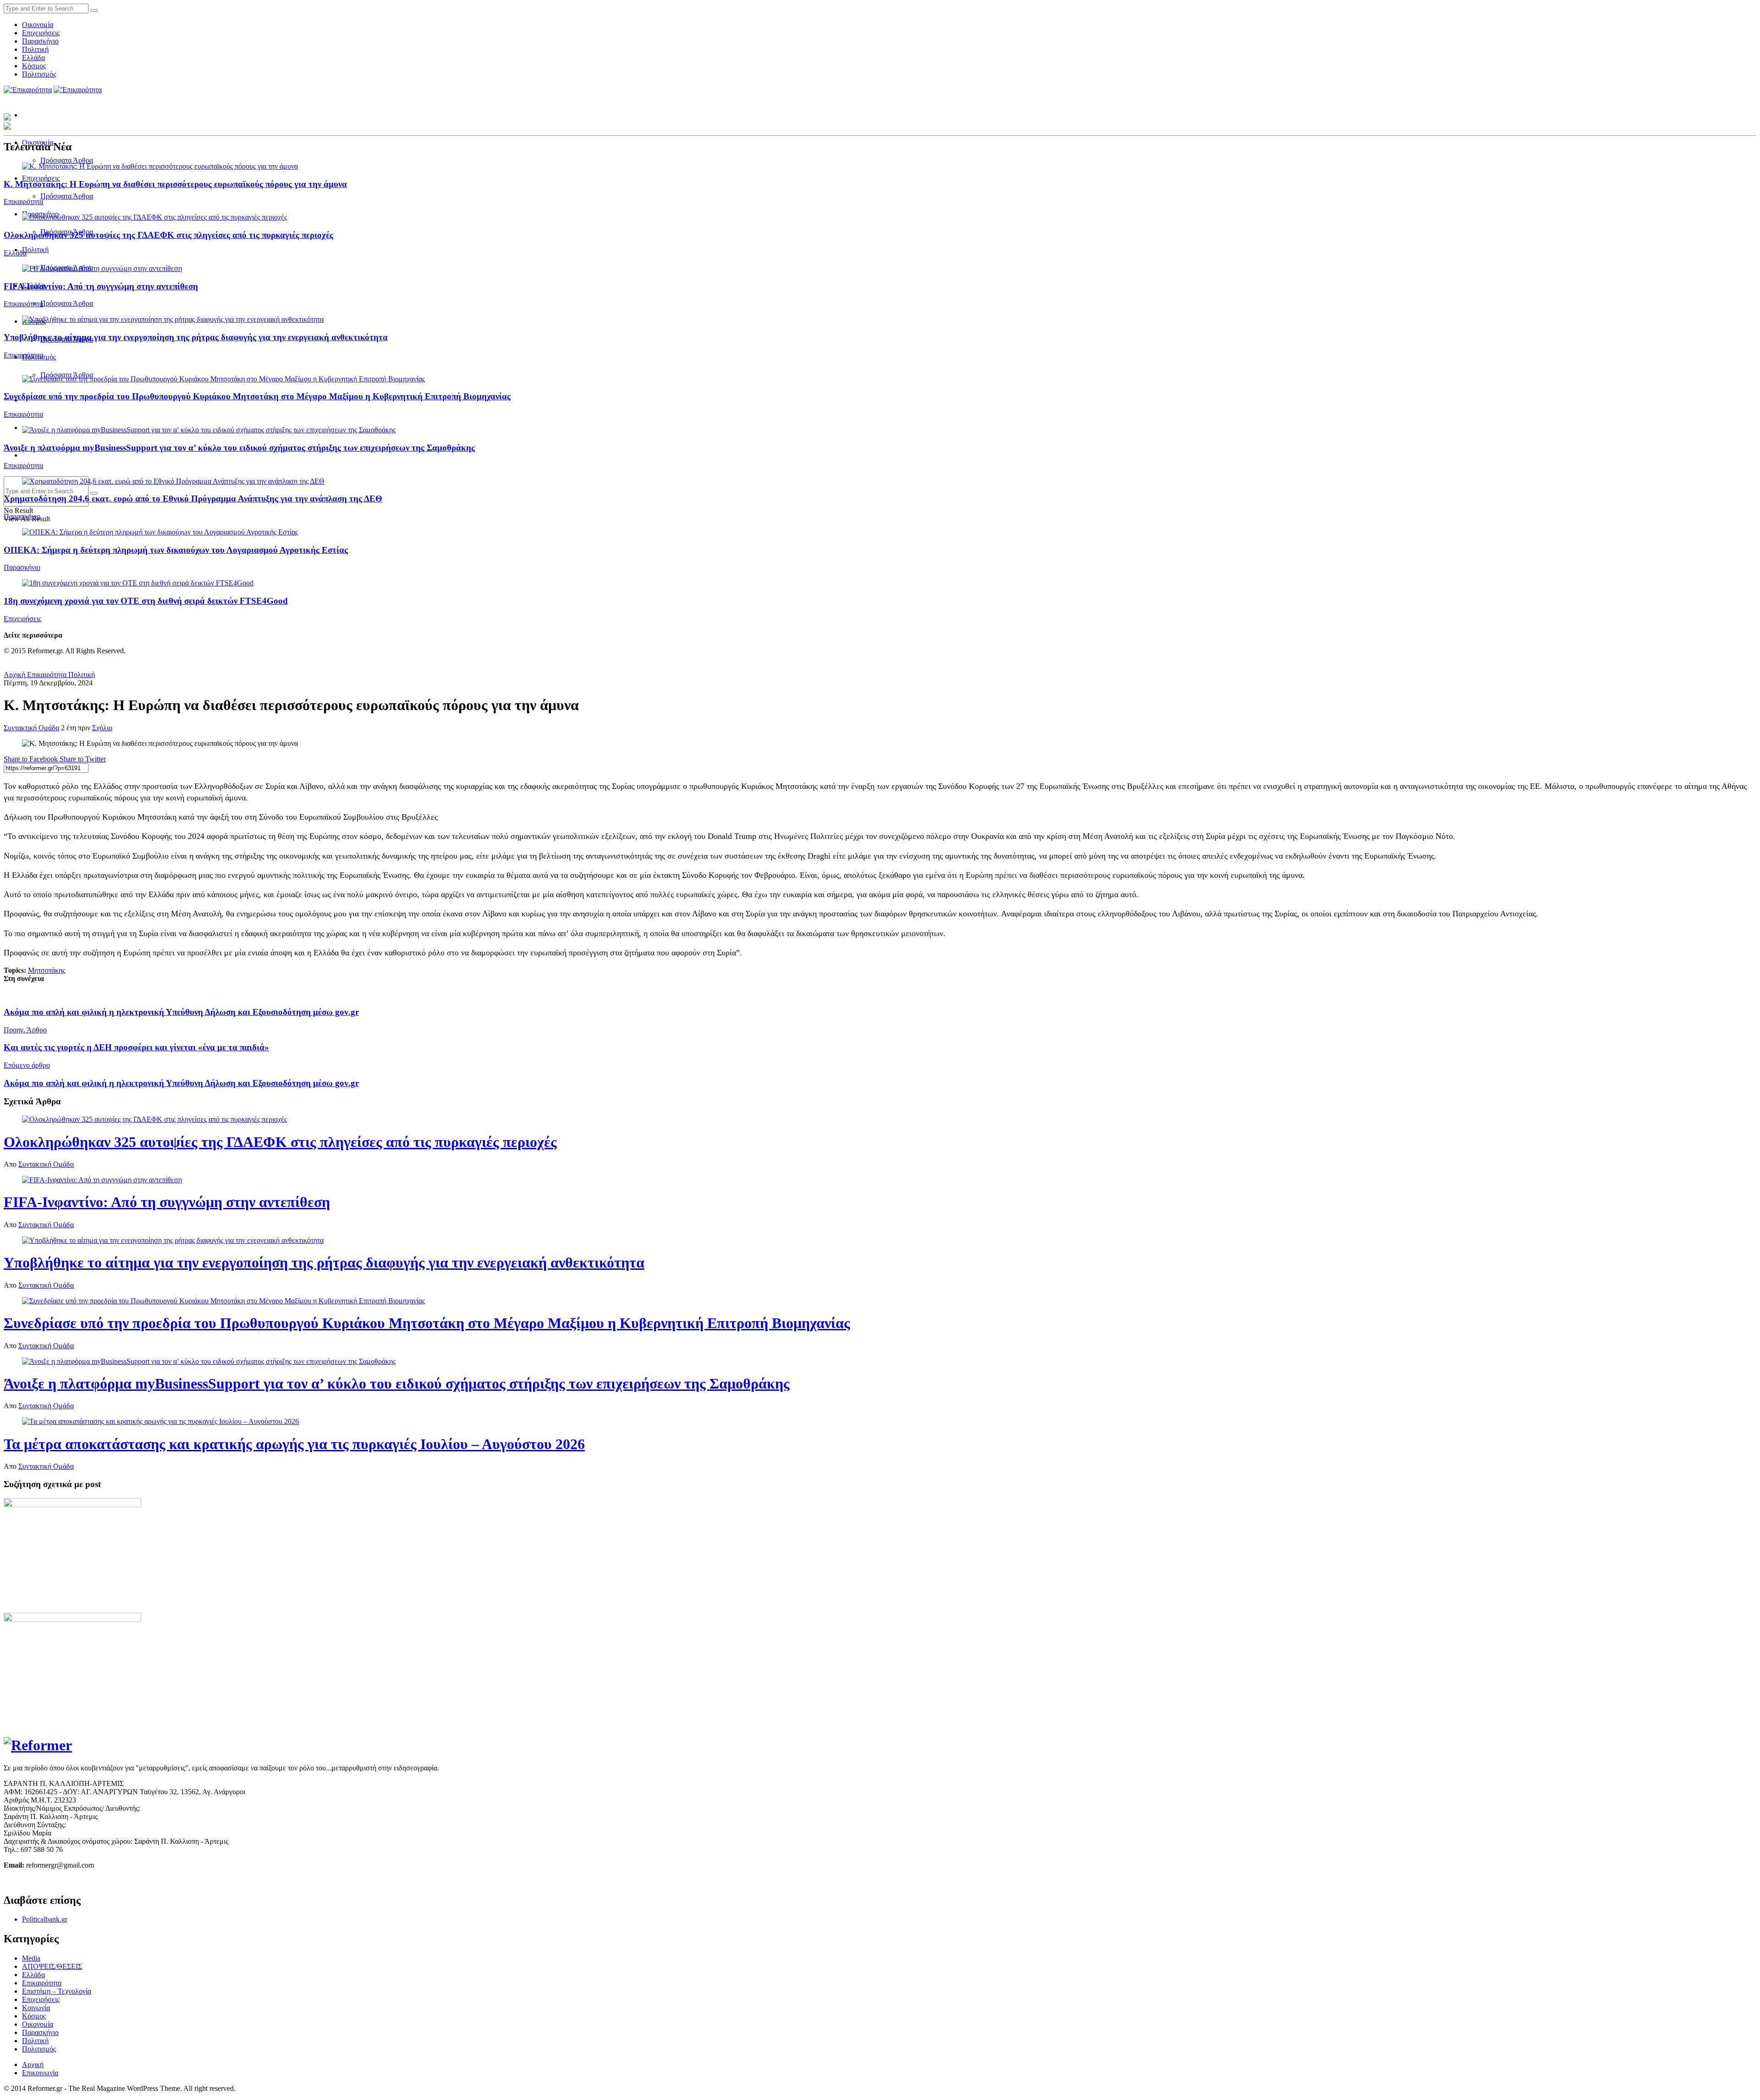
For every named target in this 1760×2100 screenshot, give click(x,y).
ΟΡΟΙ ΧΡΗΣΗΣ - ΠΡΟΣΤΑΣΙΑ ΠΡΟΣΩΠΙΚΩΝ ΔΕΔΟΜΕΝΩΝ (100, 1881)
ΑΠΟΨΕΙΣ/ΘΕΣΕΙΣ (52, 1966)
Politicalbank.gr (45, 1919)
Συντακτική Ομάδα (31, 728)
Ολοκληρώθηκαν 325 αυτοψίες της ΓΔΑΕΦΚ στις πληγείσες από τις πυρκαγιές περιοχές (168, 235)
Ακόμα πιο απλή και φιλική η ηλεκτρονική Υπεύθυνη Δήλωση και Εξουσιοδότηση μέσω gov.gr (181, 1012)
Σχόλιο (102, 728)
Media (31, 1958)
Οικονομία (38, 25)
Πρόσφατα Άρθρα (67, 160)
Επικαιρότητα (23, 201)
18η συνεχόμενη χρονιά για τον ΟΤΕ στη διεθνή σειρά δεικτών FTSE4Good (146, 601)
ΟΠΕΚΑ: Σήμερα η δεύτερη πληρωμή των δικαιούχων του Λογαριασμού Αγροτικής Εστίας (176, 550)
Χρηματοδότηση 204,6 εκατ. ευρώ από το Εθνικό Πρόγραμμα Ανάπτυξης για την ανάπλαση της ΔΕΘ (193, 499)
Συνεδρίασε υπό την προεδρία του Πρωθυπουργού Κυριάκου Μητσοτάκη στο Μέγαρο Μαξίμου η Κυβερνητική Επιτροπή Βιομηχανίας (257, 396)
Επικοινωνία (40, 2073)
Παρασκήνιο (40, 41)
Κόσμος (34, 66)
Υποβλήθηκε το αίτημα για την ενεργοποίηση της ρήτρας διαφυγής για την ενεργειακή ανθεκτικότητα (196, 337)
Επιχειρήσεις (41, 33)
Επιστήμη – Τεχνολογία (57, 1991)
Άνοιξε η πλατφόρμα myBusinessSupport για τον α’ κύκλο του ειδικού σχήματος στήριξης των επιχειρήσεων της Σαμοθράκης (239, 448)
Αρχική (14, 675)
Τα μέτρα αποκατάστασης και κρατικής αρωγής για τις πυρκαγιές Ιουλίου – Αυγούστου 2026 (294, 1444)
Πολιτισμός (39, 74)
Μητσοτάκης (47, 970)
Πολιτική (35, 49)
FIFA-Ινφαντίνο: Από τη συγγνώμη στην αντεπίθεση (101, 286)
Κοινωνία (36, 2008)
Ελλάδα (33, 58)
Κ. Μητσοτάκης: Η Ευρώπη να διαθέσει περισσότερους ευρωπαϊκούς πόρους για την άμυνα (175, 184)
